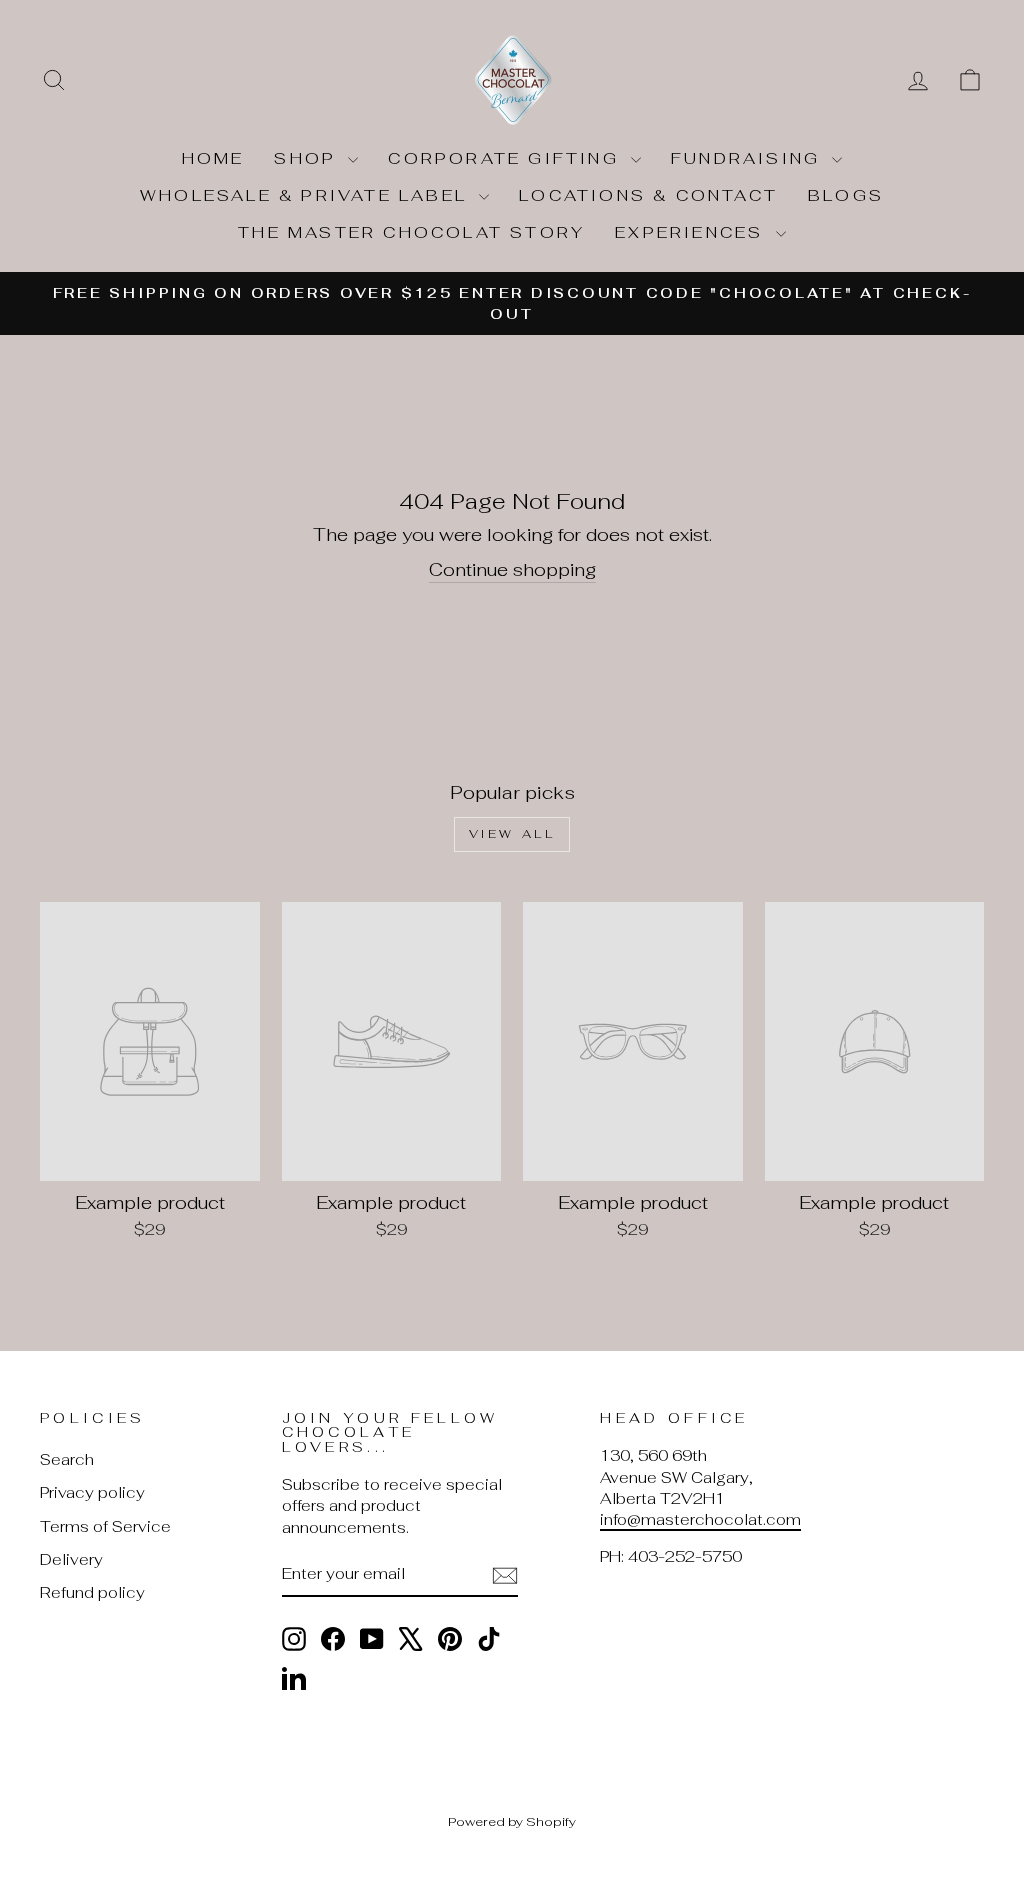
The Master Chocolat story (411, 232)
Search (67, 1459)
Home (213, 158)
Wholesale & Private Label (307, 195)
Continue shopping (512, 569)
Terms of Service (105, 1526)
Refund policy (92, 1592)
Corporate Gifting (507, 158)
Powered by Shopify (512, 1821)
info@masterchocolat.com (700, 1519)
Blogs (846, 195)
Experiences (692, 232)
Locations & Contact (648, 195)
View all (512, 834)
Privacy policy (92, 1492)
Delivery (71, 1559)
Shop (308, 158)
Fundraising (749, 158)
